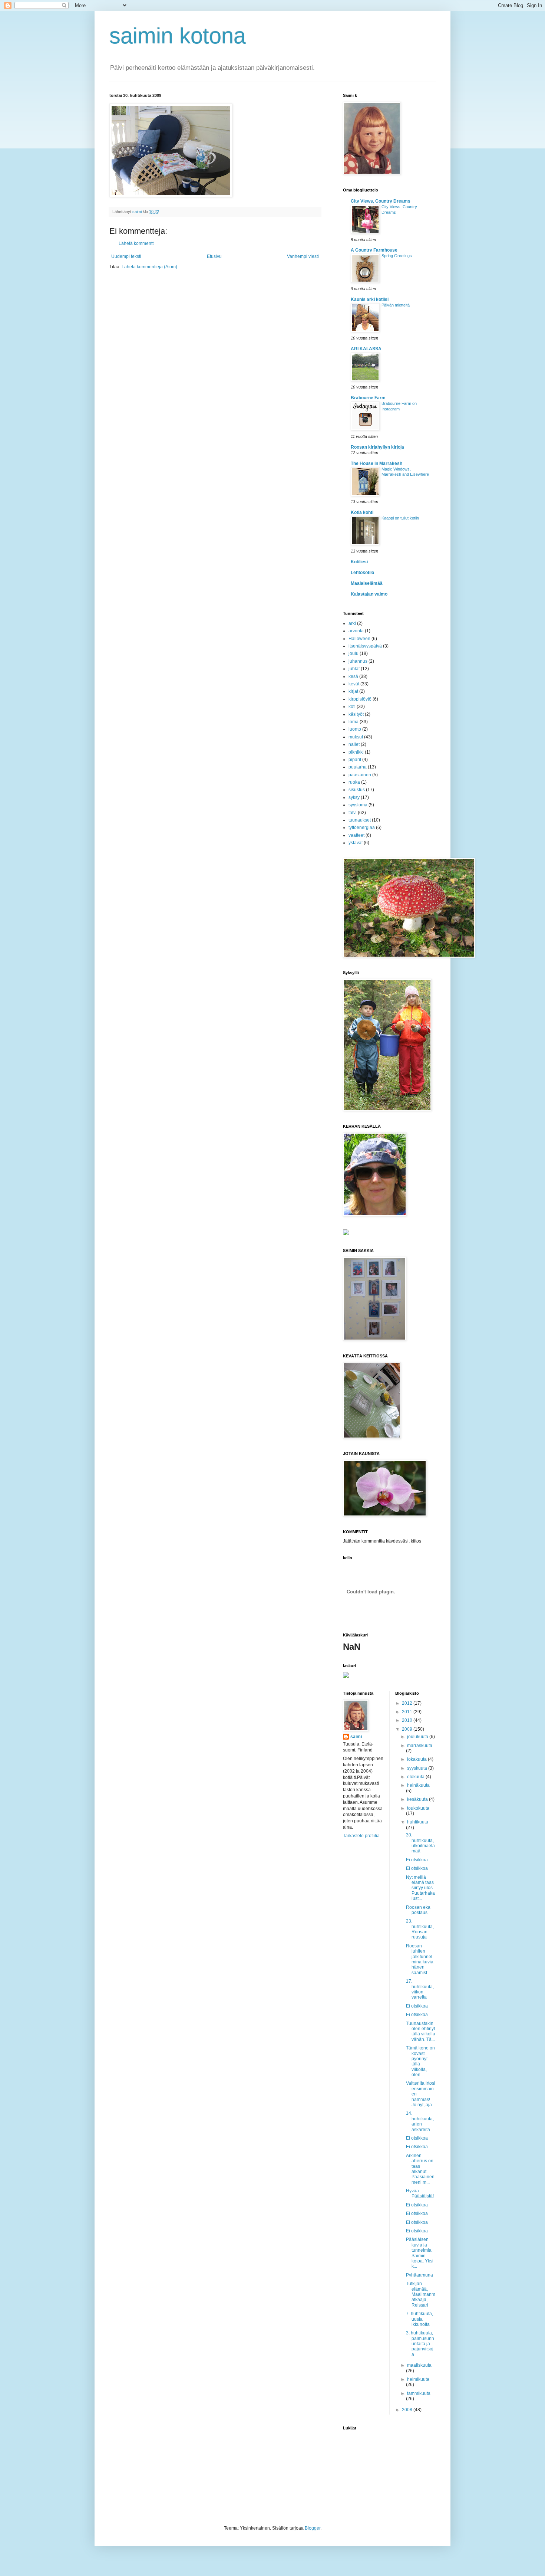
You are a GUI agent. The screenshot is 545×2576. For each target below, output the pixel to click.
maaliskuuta (419, 2365)
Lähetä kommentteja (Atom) (149, 267)
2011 (408, 1712)
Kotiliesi (359, 562)
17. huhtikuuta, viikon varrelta (420, 1989)
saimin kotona (178, 36)
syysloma (358, 805)
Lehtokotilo (362, 573)
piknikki (356, 752)
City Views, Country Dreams (381, 201)
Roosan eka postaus (418, 1910)
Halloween (359, 639)
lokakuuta (417, 1759)
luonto (355, 729)
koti (352, 707)
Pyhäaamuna (420, 2275)
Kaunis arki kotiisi (370, 299)
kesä (353, 676)
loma (354, 722)
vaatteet (356, 835)
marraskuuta (420, 1746)
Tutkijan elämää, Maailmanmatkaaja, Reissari (421, 2294)
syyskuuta (418, 1768)
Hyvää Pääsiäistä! (420, 2193)
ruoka (354, 782)
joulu (354, 653)
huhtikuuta (418, 1822)
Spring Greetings (397, 256)
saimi (356, 1737)
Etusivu (214, 256)
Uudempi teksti (126, 256)
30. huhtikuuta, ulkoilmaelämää (420, 1843)
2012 (408, 1703)
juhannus (358, 661)
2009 (408, 1729)
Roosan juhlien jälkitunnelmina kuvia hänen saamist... (420, 1959)
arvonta (356, 631)
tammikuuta (419, 2393)
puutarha (358, 767)
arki (352, 623)
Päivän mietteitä (396, 305)
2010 (408, 1720)
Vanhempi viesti (303, 256)
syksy (354, 797)
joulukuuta (418, 1737)
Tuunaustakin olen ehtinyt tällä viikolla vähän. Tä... (421, 2031)
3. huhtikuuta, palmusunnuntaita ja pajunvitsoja (420, 2344)
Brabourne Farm (368, 398)
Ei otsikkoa (417, 1860)
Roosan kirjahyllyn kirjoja (377, 447)
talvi (353, 813)
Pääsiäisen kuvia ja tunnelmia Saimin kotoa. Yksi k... (420, 2253)
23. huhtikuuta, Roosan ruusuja (420, 1929)
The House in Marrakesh (376, 463)
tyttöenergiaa (362, 827)
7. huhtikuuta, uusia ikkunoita (420, 2319)
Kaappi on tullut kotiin (400, 518)
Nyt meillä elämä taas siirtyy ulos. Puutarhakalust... (420, 1888)
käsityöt (356, 714)
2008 (408, 2410)
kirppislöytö (360, 699)
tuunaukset (360, 820)
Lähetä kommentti (137, 243)
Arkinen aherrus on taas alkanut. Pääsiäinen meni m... (420, 2169)
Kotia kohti (362, 512)
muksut (356, 737)
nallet (354, 744)
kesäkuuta (418, 1799)
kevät (354, 684)
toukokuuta (418, 1808)
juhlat (354, 669)
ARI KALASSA (366, 349)
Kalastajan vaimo (369, 594)
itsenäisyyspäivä (365, 646)
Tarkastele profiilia (361, 1836)
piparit (355, 760)
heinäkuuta (418, 1785)
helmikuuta (418, 2379)
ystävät (356, 843)
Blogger (313, 2528)
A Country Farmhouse (374, 250)
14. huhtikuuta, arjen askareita (420, 2121)
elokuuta (416, 1777)
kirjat (353, 691)
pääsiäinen (360, 775)
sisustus (357, 790)
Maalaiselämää (367, 583)
